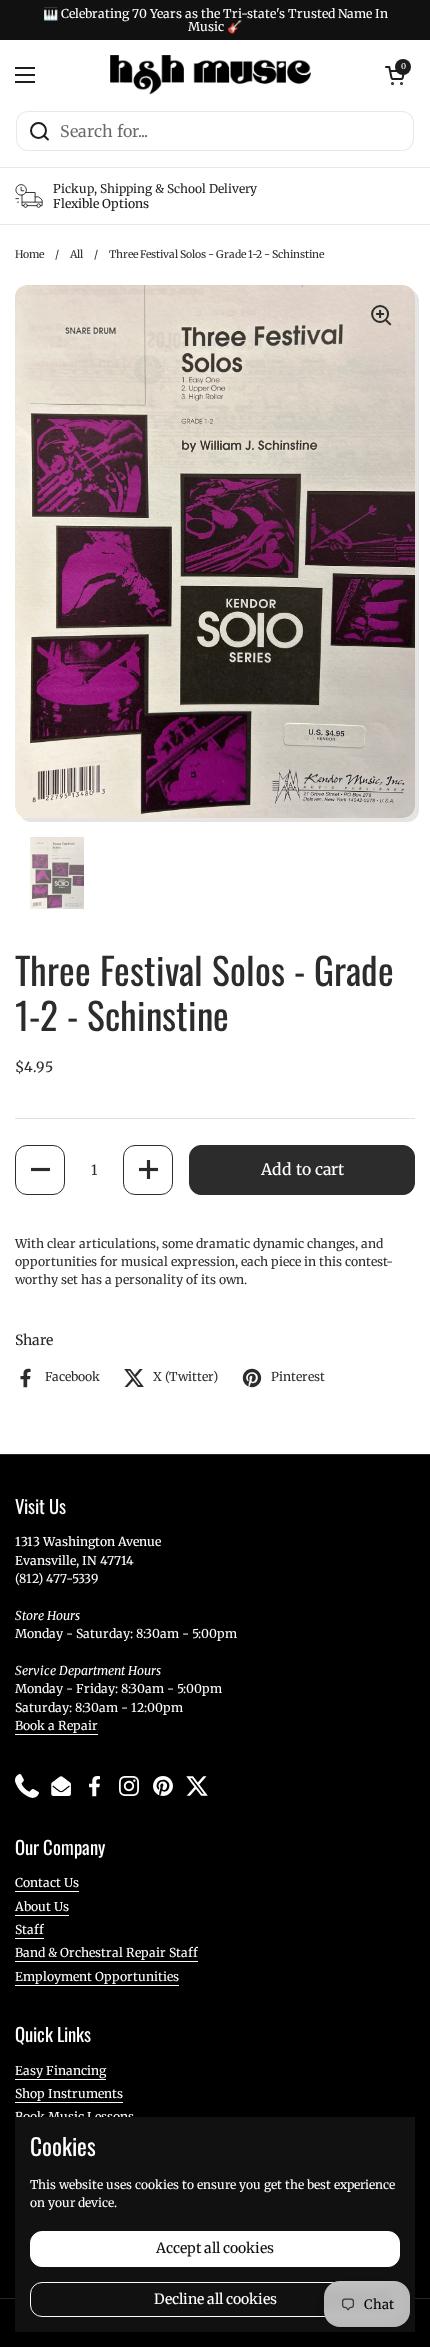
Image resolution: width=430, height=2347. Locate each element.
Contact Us (47, 1882)
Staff (29, 1929)
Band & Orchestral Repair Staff (106, 1952)
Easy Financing (60, 2070)
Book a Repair (56, 1725)
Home (29, 254)
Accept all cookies (215, 2248)
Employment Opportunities (97, 1976)
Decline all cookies (215, 2299)
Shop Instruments (69, 2093)
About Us (42, 1906)
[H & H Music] (210, 75)
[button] (40, 1170)
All (76, 254)
